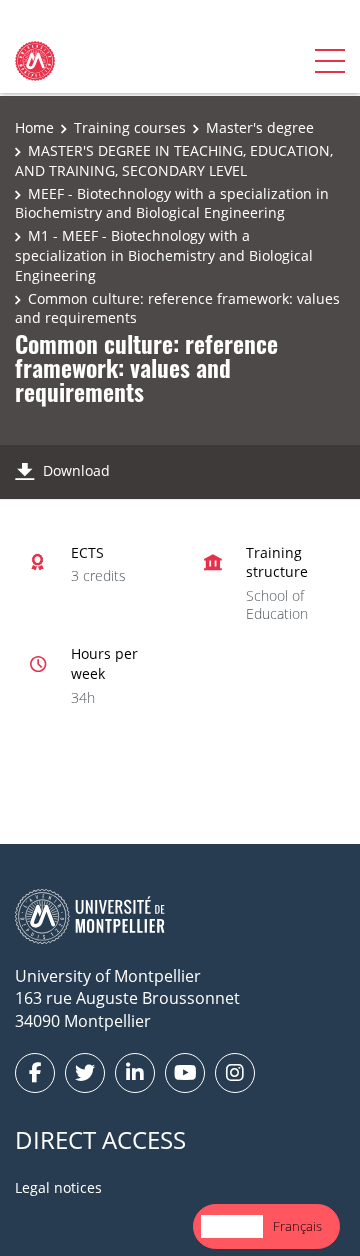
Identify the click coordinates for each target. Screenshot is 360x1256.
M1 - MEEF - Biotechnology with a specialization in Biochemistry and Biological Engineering (164, 255)
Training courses (130, 127)
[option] (297, 1226)
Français (297, 1226)
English (232, 1226)
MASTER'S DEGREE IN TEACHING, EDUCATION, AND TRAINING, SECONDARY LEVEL (174, 160)
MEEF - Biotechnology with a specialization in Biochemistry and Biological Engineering (172, 203)
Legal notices (58, 1187)
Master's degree (260, 127)
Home (34, 127)
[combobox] (232, 1226)
